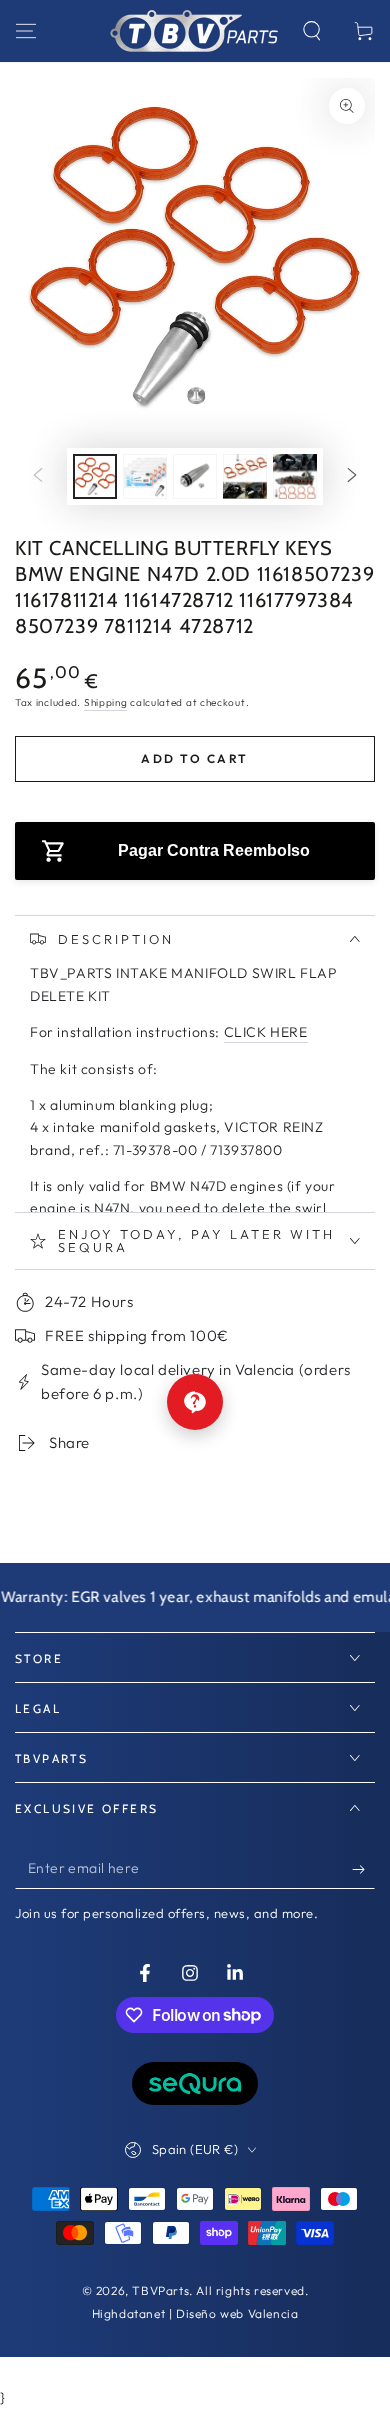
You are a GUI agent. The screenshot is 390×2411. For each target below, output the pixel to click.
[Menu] (26, 31)
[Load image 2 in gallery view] (145, 476)
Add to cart (194, 758)
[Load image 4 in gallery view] (245, 476)
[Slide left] (38, 477)
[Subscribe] (363, 1869)
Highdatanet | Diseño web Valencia (195, 2313)
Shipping (106, 702)
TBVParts (160, 2290)
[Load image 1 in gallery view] (95, 476)
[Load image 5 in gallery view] (295, 476)
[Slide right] (352, 477)
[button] (312, 31)
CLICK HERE (266, 1032)
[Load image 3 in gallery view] (195, 476)
